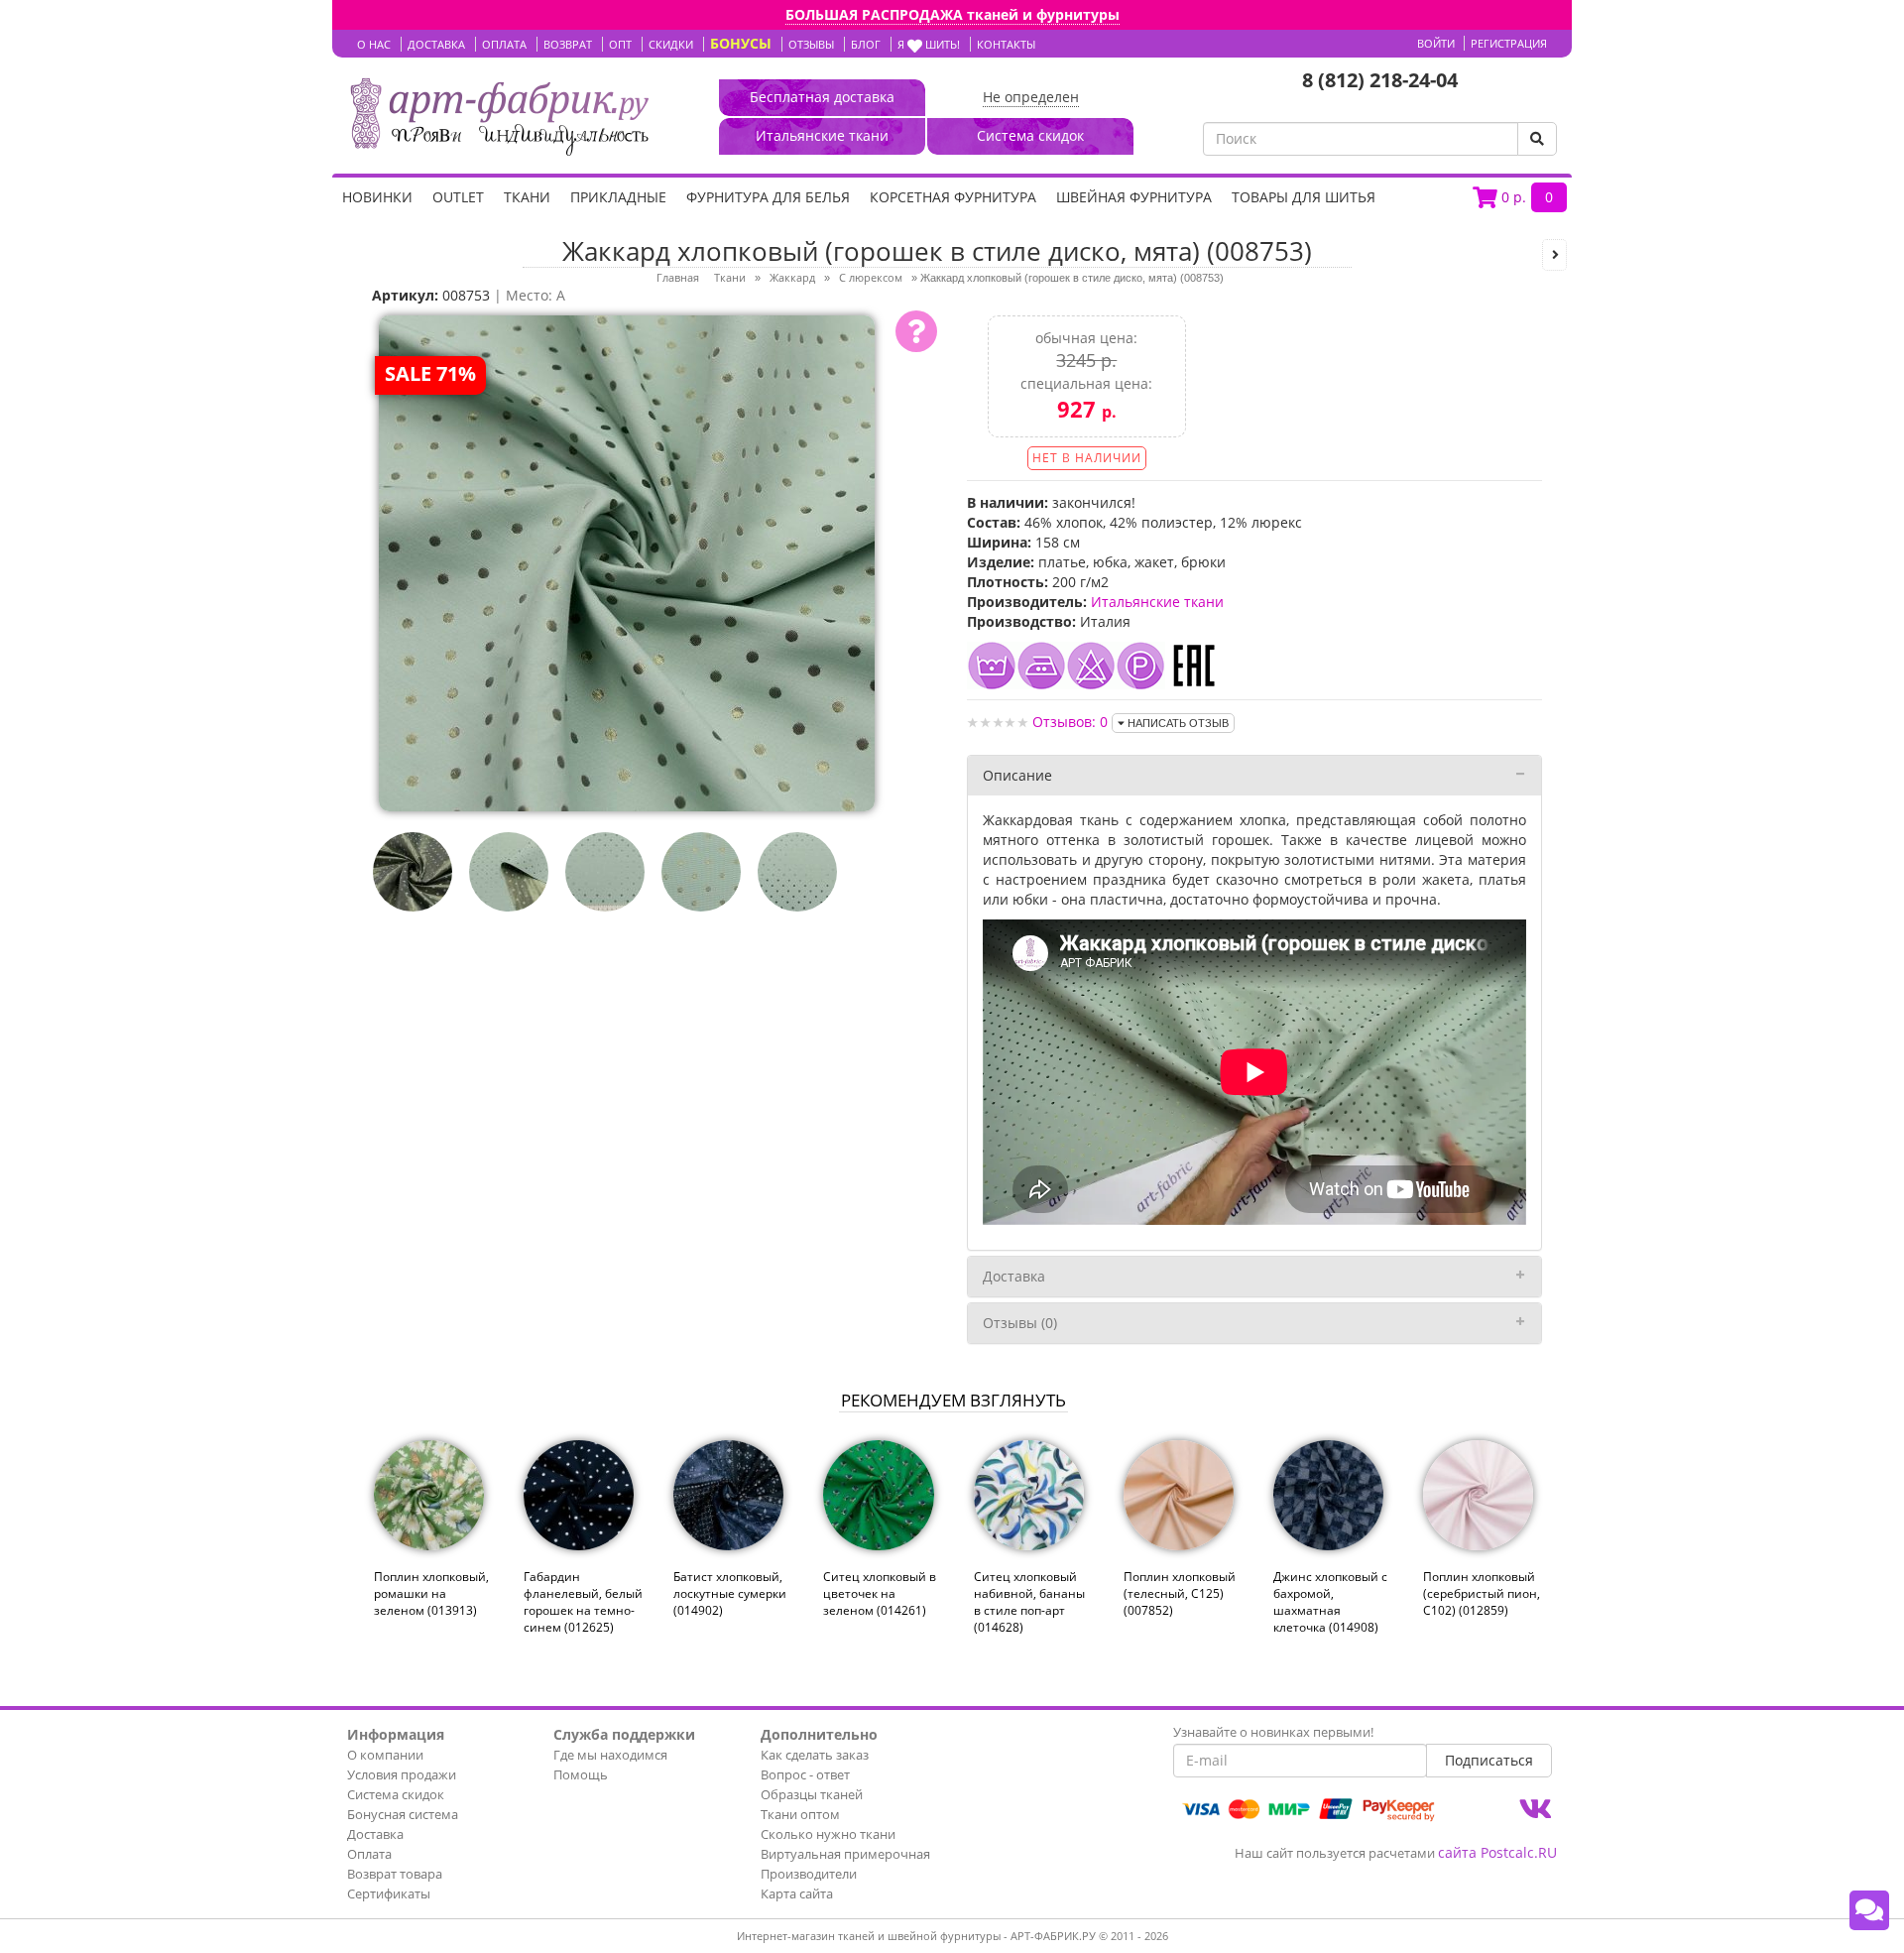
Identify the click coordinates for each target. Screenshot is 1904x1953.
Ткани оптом (800, 1814)
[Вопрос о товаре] (916, 331)
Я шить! (929, 44)
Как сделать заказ (815, 1755)
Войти (1436, 43)
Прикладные (618, 197)
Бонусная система (403, 1814)
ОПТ (620, 44)
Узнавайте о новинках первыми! (1273, 1732)
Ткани (527, 197)
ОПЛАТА (504, 44)
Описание (1017, 775)
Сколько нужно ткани (828, 1834)
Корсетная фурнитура (953, 197)
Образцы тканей (812, 1794)
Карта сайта (797, 1893)
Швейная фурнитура (1134, 197)
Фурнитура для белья (768, 197)
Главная (678, 277)
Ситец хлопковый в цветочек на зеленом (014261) (880, 1593)
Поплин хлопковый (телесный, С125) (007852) (1180, 1593)
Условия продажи (402, 1774)
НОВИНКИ (377, 197)
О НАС (374, 44)
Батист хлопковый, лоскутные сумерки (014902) (730, 1593)
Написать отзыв (1177, 723)
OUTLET (458, 197)
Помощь (581, 1774)
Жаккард (792, 277)
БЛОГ (866, 44)
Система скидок (396, 1794)
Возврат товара (395, 1874)
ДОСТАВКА (436, 44)
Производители (809, 1874)
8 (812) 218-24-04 (1380, 80)
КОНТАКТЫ (1006, 44)
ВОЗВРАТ (568, 44)
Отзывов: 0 (1070, 722)
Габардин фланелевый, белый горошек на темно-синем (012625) (583, 1602)
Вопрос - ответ (805, 1774)
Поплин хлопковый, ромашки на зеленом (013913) (431, 1593)
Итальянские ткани (1157, 602)
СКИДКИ (671, 44)
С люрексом (871, 277)
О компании (385, 1755)
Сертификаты (389, 1893)
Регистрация (1509, 43)
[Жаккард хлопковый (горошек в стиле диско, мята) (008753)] (627, 562)
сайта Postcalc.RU (1497, 1852)
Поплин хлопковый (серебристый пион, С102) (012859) (1482, 1593)
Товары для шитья (1304, 197)
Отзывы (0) (1020, 1323)
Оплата (369, 1854)
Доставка (1014, 1276)
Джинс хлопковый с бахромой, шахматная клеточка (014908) (1330, 1602)
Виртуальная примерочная (845, 1854)
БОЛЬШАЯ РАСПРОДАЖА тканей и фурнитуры (952, 14)
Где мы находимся (610, 1755)
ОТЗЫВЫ (811, 44)
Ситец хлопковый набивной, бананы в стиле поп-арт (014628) (1029, 1602)
